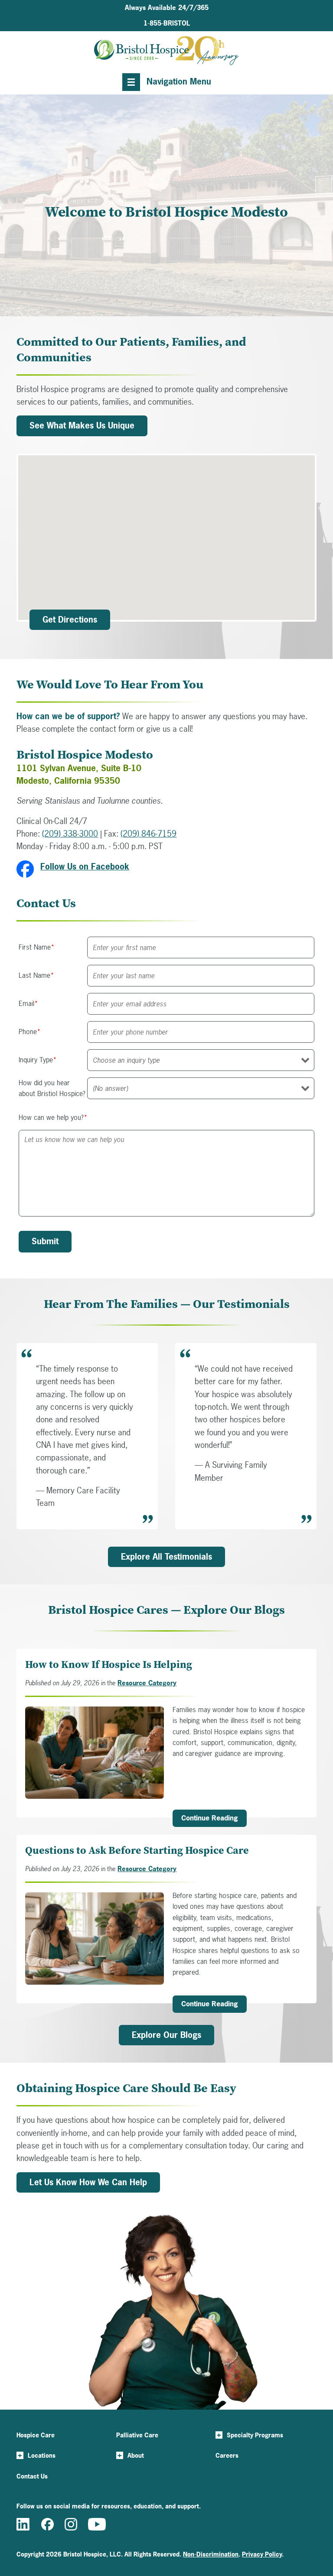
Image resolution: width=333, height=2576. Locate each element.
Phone (30, 1032)
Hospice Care (36, 2435)
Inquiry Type (38, 1060)
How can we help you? (53, 1117)
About (136, 2455)
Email (28, 1003)
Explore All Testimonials (166, 1557)
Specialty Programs (255, 2435)
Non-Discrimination (211, 2554)
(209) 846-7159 (149, 834)
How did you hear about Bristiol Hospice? (52, 1088)
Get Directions (70, 620)
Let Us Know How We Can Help (88, 2182)
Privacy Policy (262, 2554)
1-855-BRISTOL (167, 23)
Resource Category (147, 1683)
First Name (37, 947)
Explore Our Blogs (166, 2035)
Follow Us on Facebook (85, 866)
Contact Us (32, 2476)
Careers (227, 2455)
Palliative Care (137, 2435)
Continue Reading (210, 1818)
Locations (42, 2455)
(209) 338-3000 (70, 834)
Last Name (36, 975)
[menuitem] (167, 23)
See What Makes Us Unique (82, 425)
